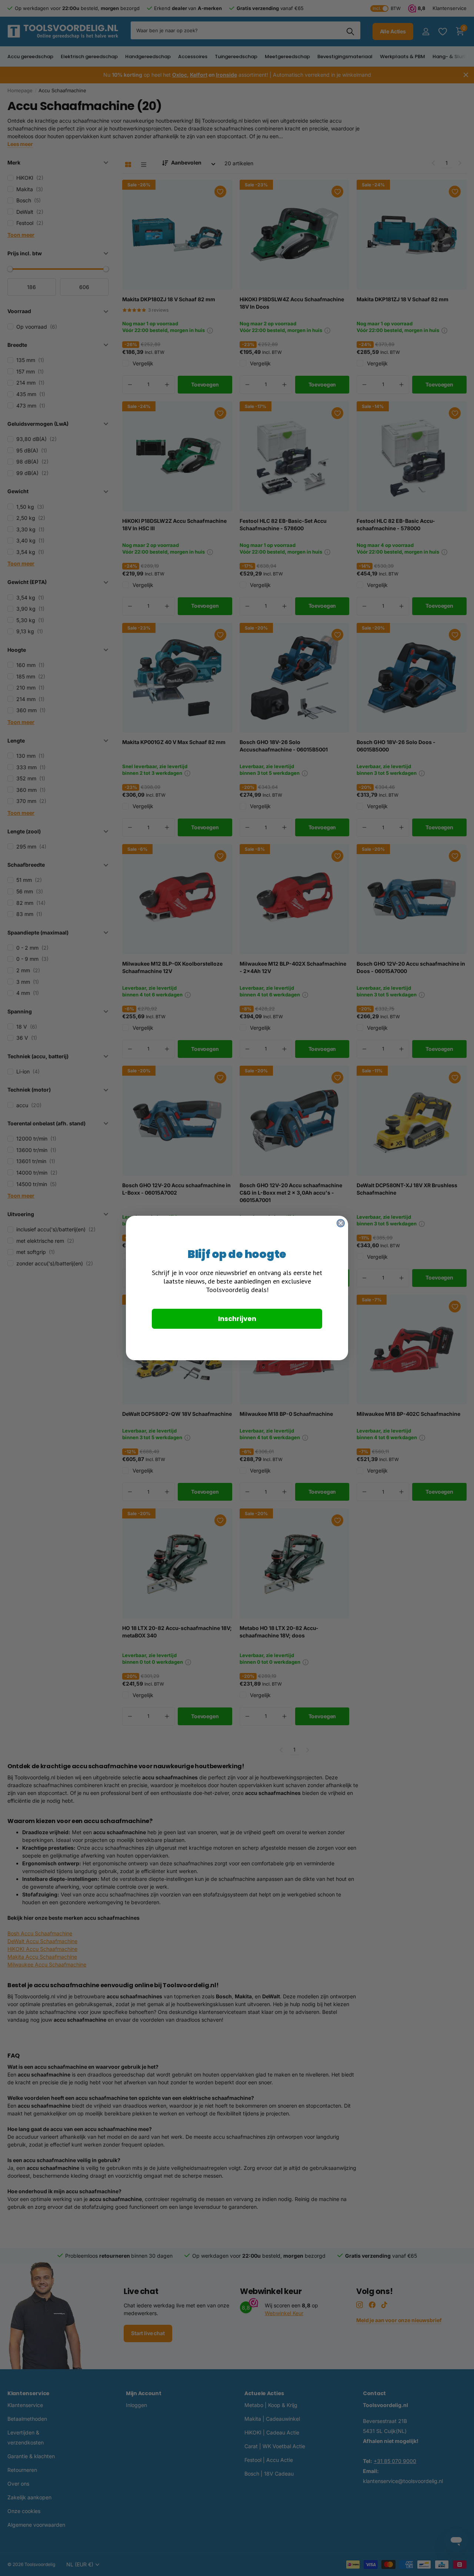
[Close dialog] (341, 1223)
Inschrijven (237, 1319)
